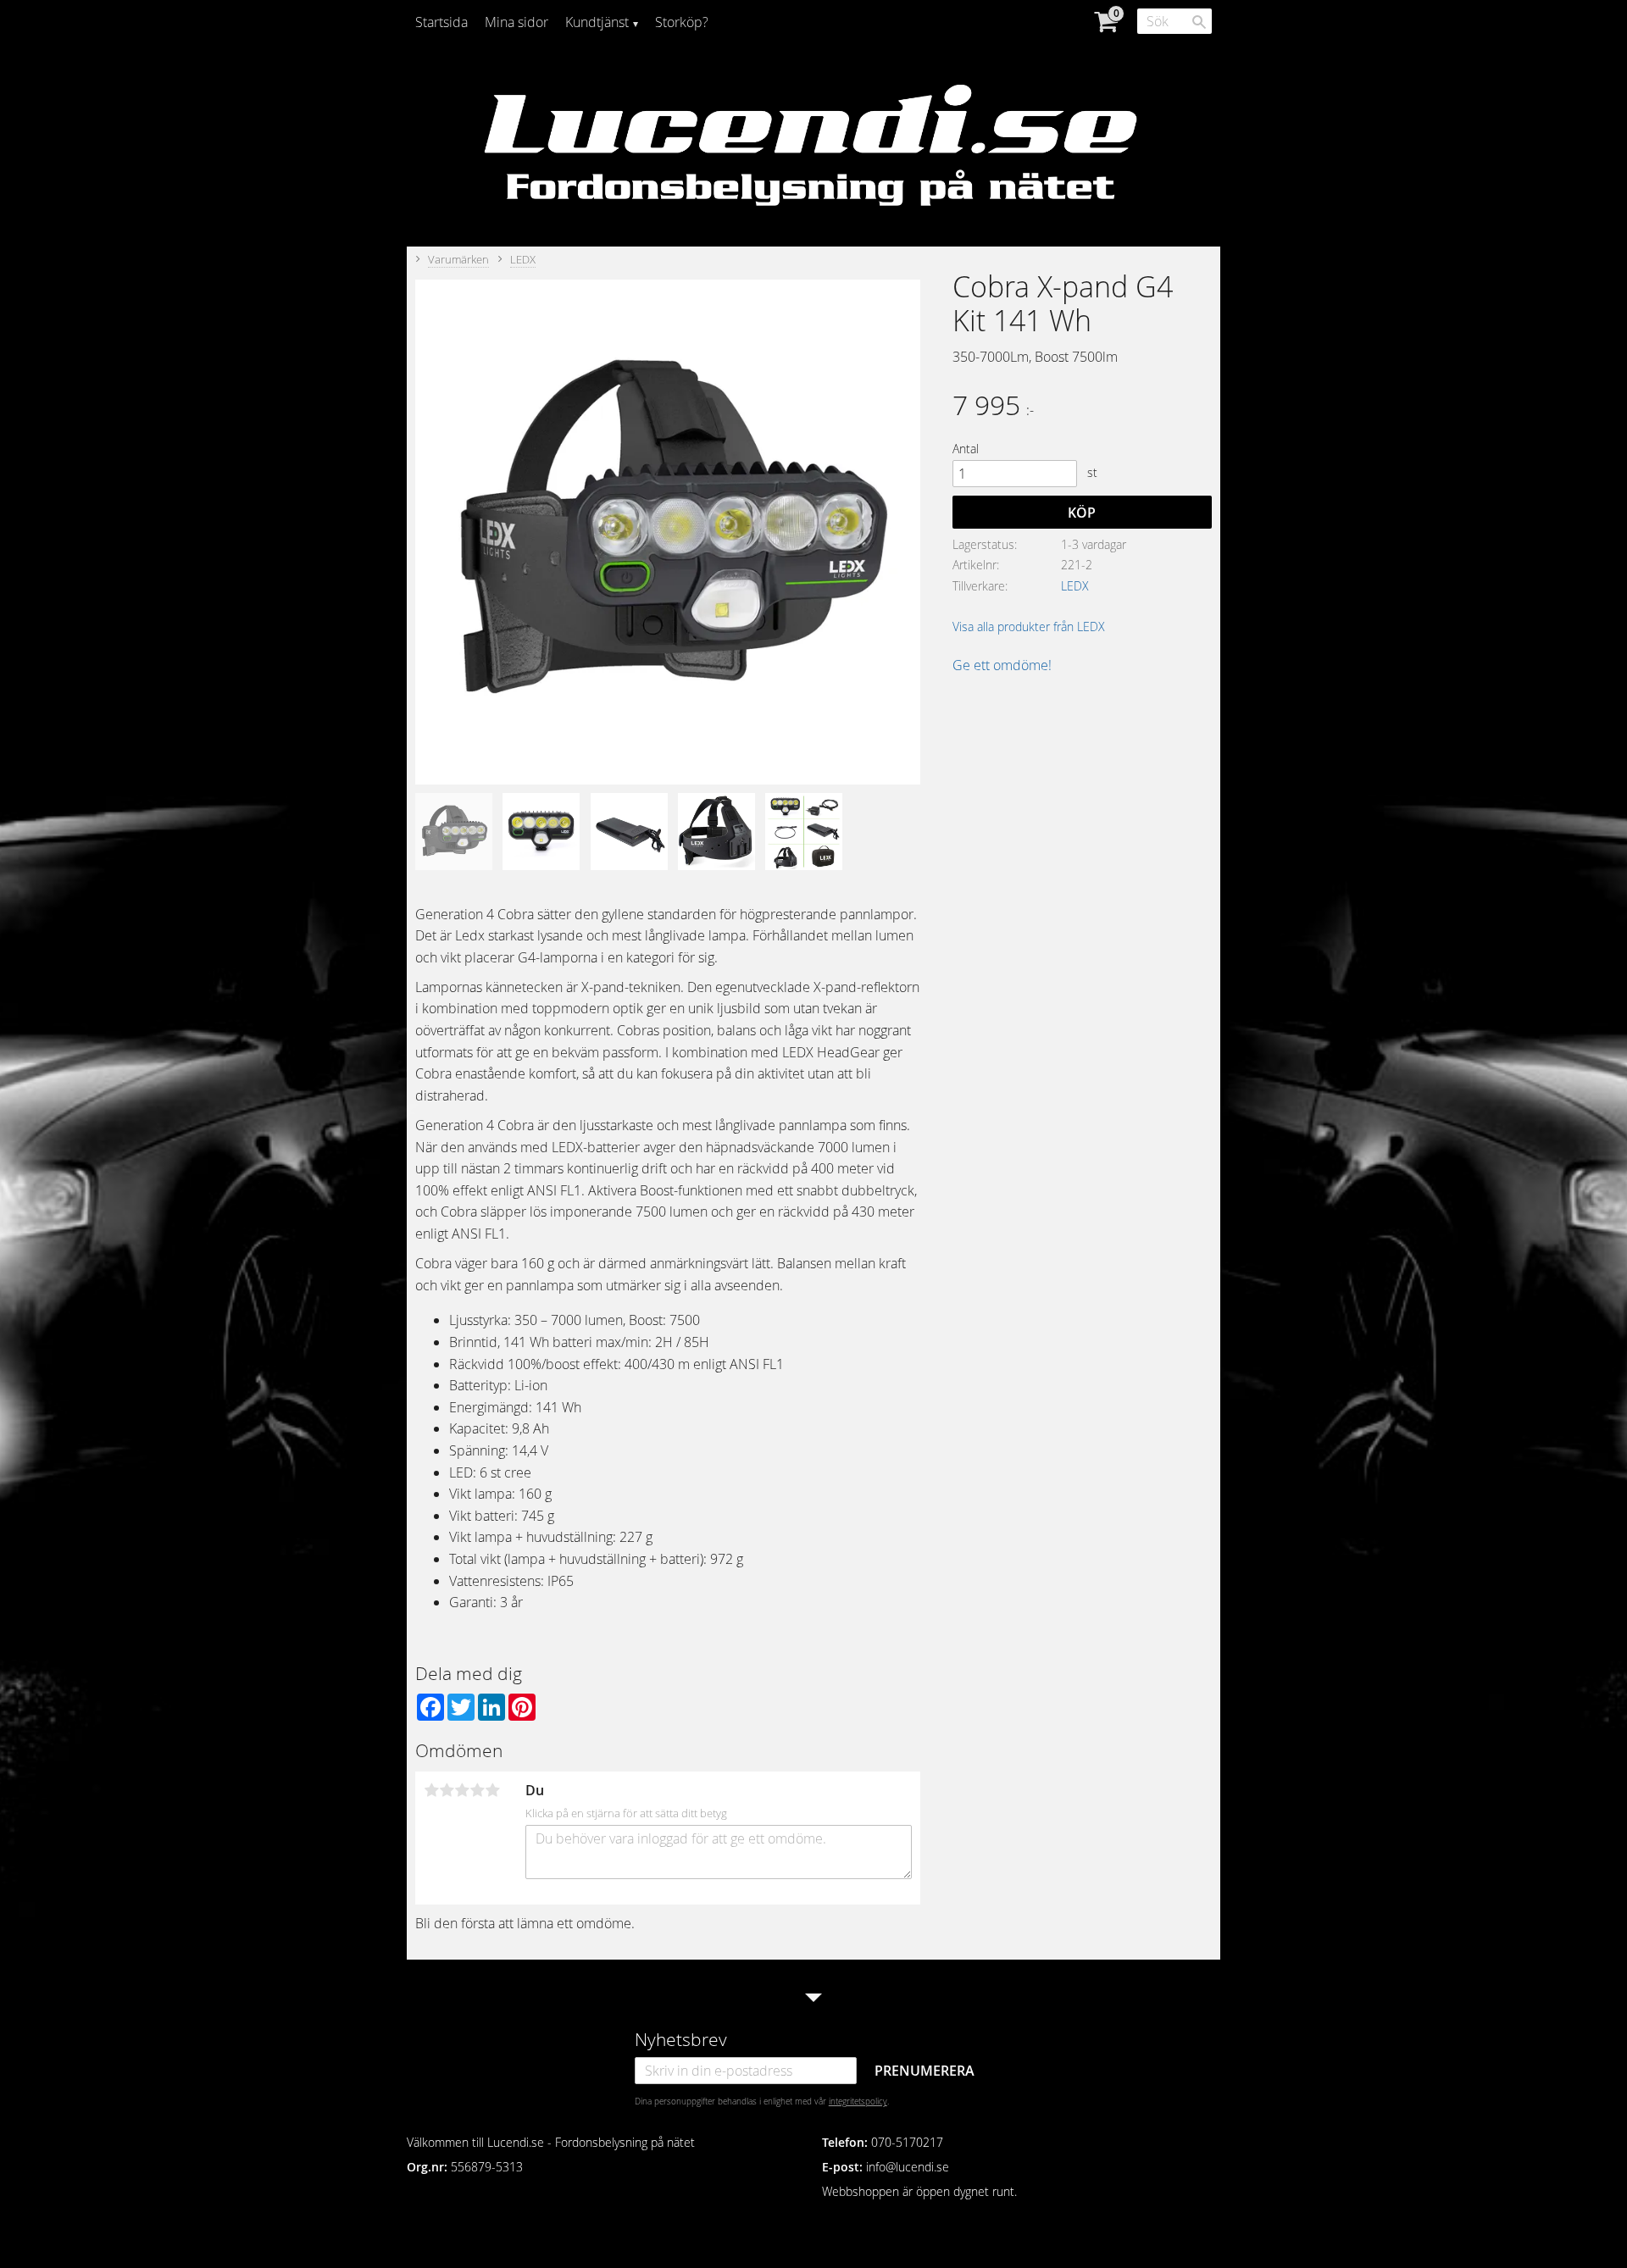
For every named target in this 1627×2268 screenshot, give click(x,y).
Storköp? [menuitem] (682, 22)
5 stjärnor (492, 1790)
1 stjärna (431, 1790)
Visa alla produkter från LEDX (1029, 627)
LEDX (1075, 586)
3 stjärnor (462, 1790)
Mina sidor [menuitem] (516, 22)
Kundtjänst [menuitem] (597, 22)
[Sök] (1199, 22)
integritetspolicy (858, 2101)
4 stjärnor (477, 1790)
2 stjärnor (447, 1790)
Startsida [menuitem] (441, 22)
